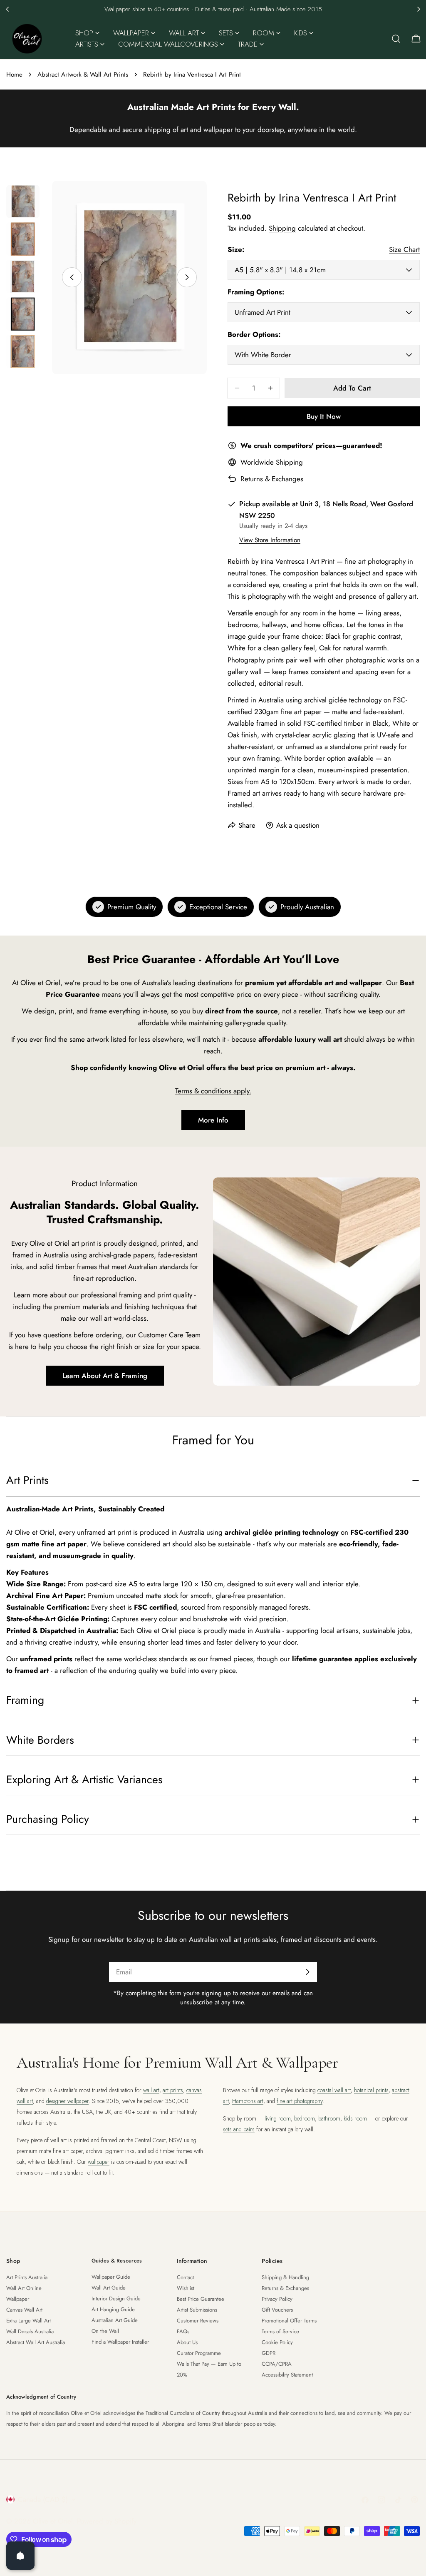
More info (213, 1120)
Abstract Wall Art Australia (36, 2342)
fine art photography (300, 2101)
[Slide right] (187, 277)
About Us (187, 2342)
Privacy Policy (277, 2299)
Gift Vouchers (277, 2310)
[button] (7, 9)
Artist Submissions (197, 2310)
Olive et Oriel (53, 2521)
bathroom (329, 2118)
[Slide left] (72, 277)
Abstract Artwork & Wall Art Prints (83, 75)
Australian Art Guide (115, 2320)
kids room (355, 2118)
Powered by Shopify (107, 2521)
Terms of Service (280, 2331)
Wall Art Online (24, 2288)
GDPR (269, 2353)
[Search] (396, 39)
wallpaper (99, 2162)
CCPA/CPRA (277, 2364)
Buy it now (324, 416)
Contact (185, 2277)
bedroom (305, 2118)
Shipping (282, 228)
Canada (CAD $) (43, 2499)
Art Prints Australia (27, 2277)
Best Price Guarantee (201, 2299)
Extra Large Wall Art (28, 2321)
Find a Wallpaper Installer (120, 2342)
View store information (270, 540)
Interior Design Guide (116, 2298)
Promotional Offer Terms (289, 2321)
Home (14, 75)
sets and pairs (239, 2129)
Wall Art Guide (109, 2288)
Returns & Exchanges (272, 479)
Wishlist (186, 2288)
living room (278, 2118)
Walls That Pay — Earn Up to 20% (209, 2369)
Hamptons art (248, 2101)
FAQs (183, 2331)
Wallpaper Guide (111, 2277)
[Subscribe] (307, 1972)
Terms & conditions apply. (213, 1091)
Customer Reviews (198, 2321)
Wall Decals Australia (30, 2331)
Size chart (404, 249)
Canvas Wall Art (24, 2310)
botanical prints (371, 2090)
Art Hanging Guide (113, 2309)
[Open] (20, 2556)
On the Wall (105, 2331)
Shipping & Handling (285, 2277)
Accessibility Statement (287, 2375)
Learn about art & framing (105, 1376)
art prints (173, 2090)
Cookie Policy (277, 2342)
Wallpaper (18, 2299)
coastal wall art (334, 2090)
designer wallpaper (67, 2101)
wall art (151, 2090)
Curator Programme (199, 2353)
